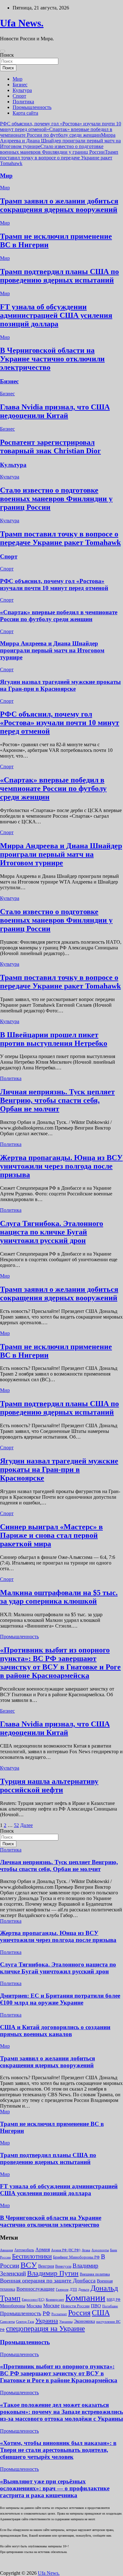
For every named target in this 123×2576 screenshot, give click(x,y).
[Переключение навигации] (3, 51)
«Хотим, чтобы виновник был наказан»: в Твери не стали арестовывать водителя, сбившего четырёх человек (58, 2450)
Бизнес (20, 85)
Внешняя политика (95, 2274)
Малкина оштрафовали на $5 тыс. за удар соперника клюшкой (59, 1597)
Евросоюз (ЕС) (33, 2299)
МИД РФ (114, 2299)
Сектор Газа (25, 2321)
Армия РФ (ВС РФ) (66, 2250)
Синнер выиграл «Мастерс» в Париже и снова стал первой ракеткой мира (51, 1535)
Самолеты (7, 2322)
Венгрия (46, 2266)
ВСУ (29, 2265)
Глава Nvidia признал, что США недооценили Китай (55, 411)
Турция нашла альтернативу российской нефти (49, 1786)
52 (16, 1825)
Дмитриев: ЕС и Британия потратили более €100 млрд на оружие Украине (60, 1999)
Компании (85, 2298)
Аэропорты (100, 2250)
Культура (22, 90)
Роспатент (59, 2314)
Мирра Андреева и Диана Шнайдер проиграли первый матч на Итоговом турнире (60, 141)
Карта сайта (25, 113)
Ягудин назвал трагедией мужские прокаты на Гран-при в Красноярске (60, 685)
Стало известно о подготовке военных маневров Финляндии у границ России (52, 149)
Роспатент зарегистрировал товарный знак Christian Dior (50, 447)
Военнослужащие (35, 2289)
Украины (66, 2321)
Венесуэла (63, 2266)
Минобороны (13, 2306)
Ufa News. (22, 23)
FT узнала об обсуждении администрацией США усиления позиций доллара (56, 315)
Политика (23, 102)
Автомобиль (24, 2250)
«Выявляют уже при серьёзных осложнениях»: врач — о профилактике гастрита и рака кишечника (55, 2488)
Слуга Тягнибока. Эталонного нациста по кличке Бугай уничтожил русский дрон (52, 1232)
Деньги (84, 2289)
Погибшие (110, 2306)
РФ (46, 2313)
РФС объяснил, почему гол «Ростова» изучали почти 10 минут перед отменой (54, 584)
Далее (26, 1825)
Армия (43, 2250)
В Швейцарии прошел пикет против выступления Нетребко (54, 1039)
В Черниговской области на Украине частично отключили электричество (52, 359)
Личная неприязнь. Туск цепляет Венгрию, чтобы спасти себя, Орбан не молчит (57, 1100)
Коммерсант (55, 2299)
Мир (18, 79)
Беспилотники (32, 2256)
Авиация (6, 2250)
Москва (34, 2306)
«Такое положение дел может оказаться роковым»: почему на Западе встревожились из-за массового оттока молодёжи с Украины (61, 2412)
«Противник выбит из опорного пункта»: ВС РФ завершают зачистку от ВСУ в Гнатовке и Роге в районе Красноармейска (60, 1663)
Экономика (84, 2321)
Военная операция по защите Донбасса (48, 2281)
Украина (47, 2321)
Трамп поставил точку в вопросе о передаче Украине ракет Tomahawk (59, 158)
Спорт (19, 96)
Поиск (7, 55)
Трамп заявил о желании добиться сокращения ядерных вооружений (59, 205)
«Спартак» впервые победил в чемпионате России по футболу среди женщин (56, 132)
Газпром (62, 2289)
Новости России (75, 2306)
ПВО (96, 2306)
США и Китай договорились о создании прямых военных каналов (55, 2031)
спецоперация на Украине (45, 2328)
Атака (86, 2250)
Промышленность (32, 107)
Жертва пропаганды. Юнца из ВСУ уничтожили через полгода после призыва (61, 1166)
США (101, 2313)
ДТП (73, 2289)
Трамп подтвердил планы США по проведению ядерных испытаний (59, 276)
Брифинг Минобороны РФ (76, 2257)
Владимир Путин (53, 2273)
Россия (79, 2313)
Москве (51, 2306)
